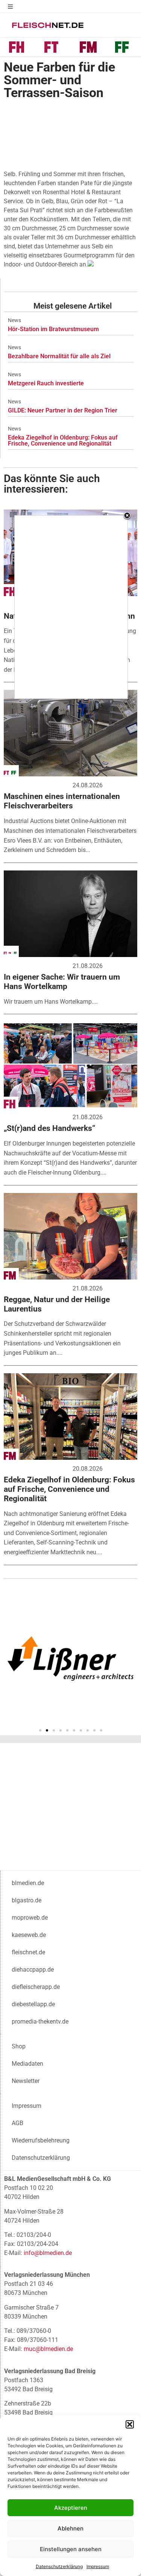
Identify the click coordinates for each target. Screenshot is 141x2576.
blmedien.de (28, 1883)
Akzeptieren (71, 2508)
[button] (130, 2424)
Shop (19, 2046)
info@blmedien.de (48, 2253)
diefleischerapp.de (36, 1987)
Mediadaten (27, 2064)
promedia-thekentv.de (40, 2021)
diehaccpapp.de (33, 1970)
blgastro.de (27, 1900)
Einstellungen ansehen (71, 2549)
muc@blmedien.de (48, 2349)
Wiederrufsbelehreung (41, 2140)
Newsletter (26, 2081)
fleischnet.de (28, 1952)
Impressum (98, 2566)
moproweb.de (30, 1918)
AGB (17, 2123)
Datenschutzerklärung (59, 2566)
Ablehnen (70, 2528)
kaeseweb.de (29, 1935)
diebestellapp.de (33, 2004)
